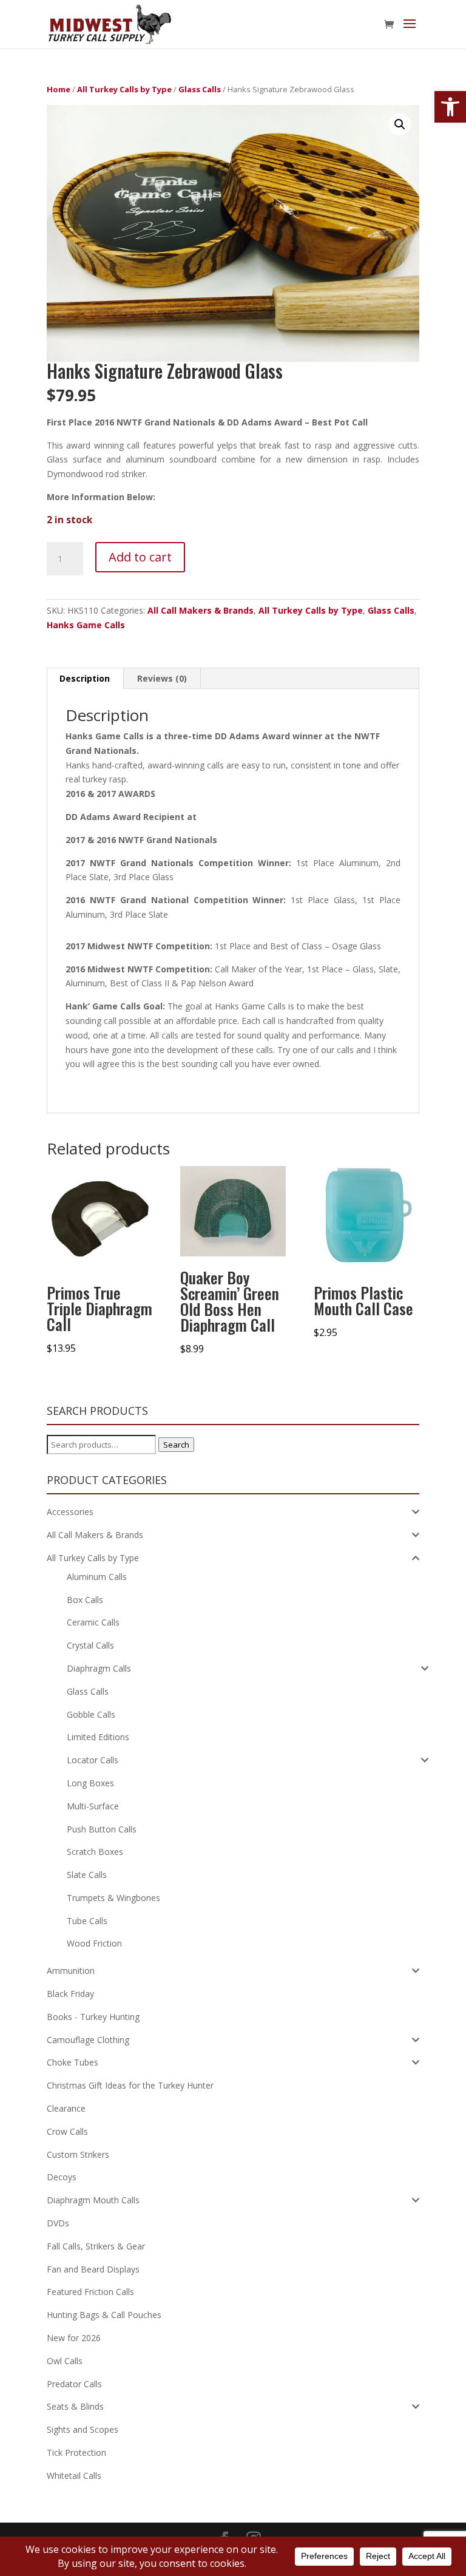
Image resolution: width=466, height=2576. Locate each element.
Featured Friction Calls (90, 2292)
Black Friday (70, 1994)
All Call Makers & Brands (201, 610)
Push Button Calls (102, 1829)
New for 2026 (74, 2338)
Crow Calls (67, 2131)
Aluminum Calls (97, 1577)
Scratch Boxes (95, 1852)
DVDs (58, 2223)
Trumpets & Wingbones (113, 1898)
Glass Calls (200, 89)
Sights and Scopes (83, 2429)
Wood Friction (94, 1943)
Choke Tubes (73, 2062)
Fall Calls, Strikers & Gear (96, 2246)
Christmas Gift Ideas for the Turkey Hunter (130, 2085)
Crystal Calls (90, 1645)
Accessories (70, 1512)
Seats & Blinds (75, 2406)
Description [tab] (85, 678)
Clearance (66, 2108)
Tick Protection (76, 2452)
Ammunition (71, 1971)
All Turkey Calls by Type (124, 89)
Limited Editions (98, 1737)
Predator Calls (74, 2384)
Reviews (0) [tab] (162, 678)
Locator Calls (93, 1760)
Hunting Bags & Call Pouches (104, 2315)
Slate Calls (87, 1875)
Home (59, 89)
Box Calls (85, 1600)
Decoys (62, 2177)
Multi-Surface (93, 1806)
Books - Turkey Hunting (93, 2017)
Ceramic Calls (93, 1622)
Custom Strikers (78, 2154)
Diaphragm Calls (99, 1668)
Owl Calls (65, 2361)
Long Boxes (90, 1783)
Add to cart (140, 557)
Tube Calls (87, 1921)
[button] (450, 107)
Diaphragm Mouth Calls (93, 2200)
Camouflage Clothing (88, 2040)
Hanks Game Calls (86, 625)
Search (176, 1445)
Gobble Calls (91, 1714)
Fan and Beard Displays (93, 2269)
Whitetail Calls (74, 2476)
